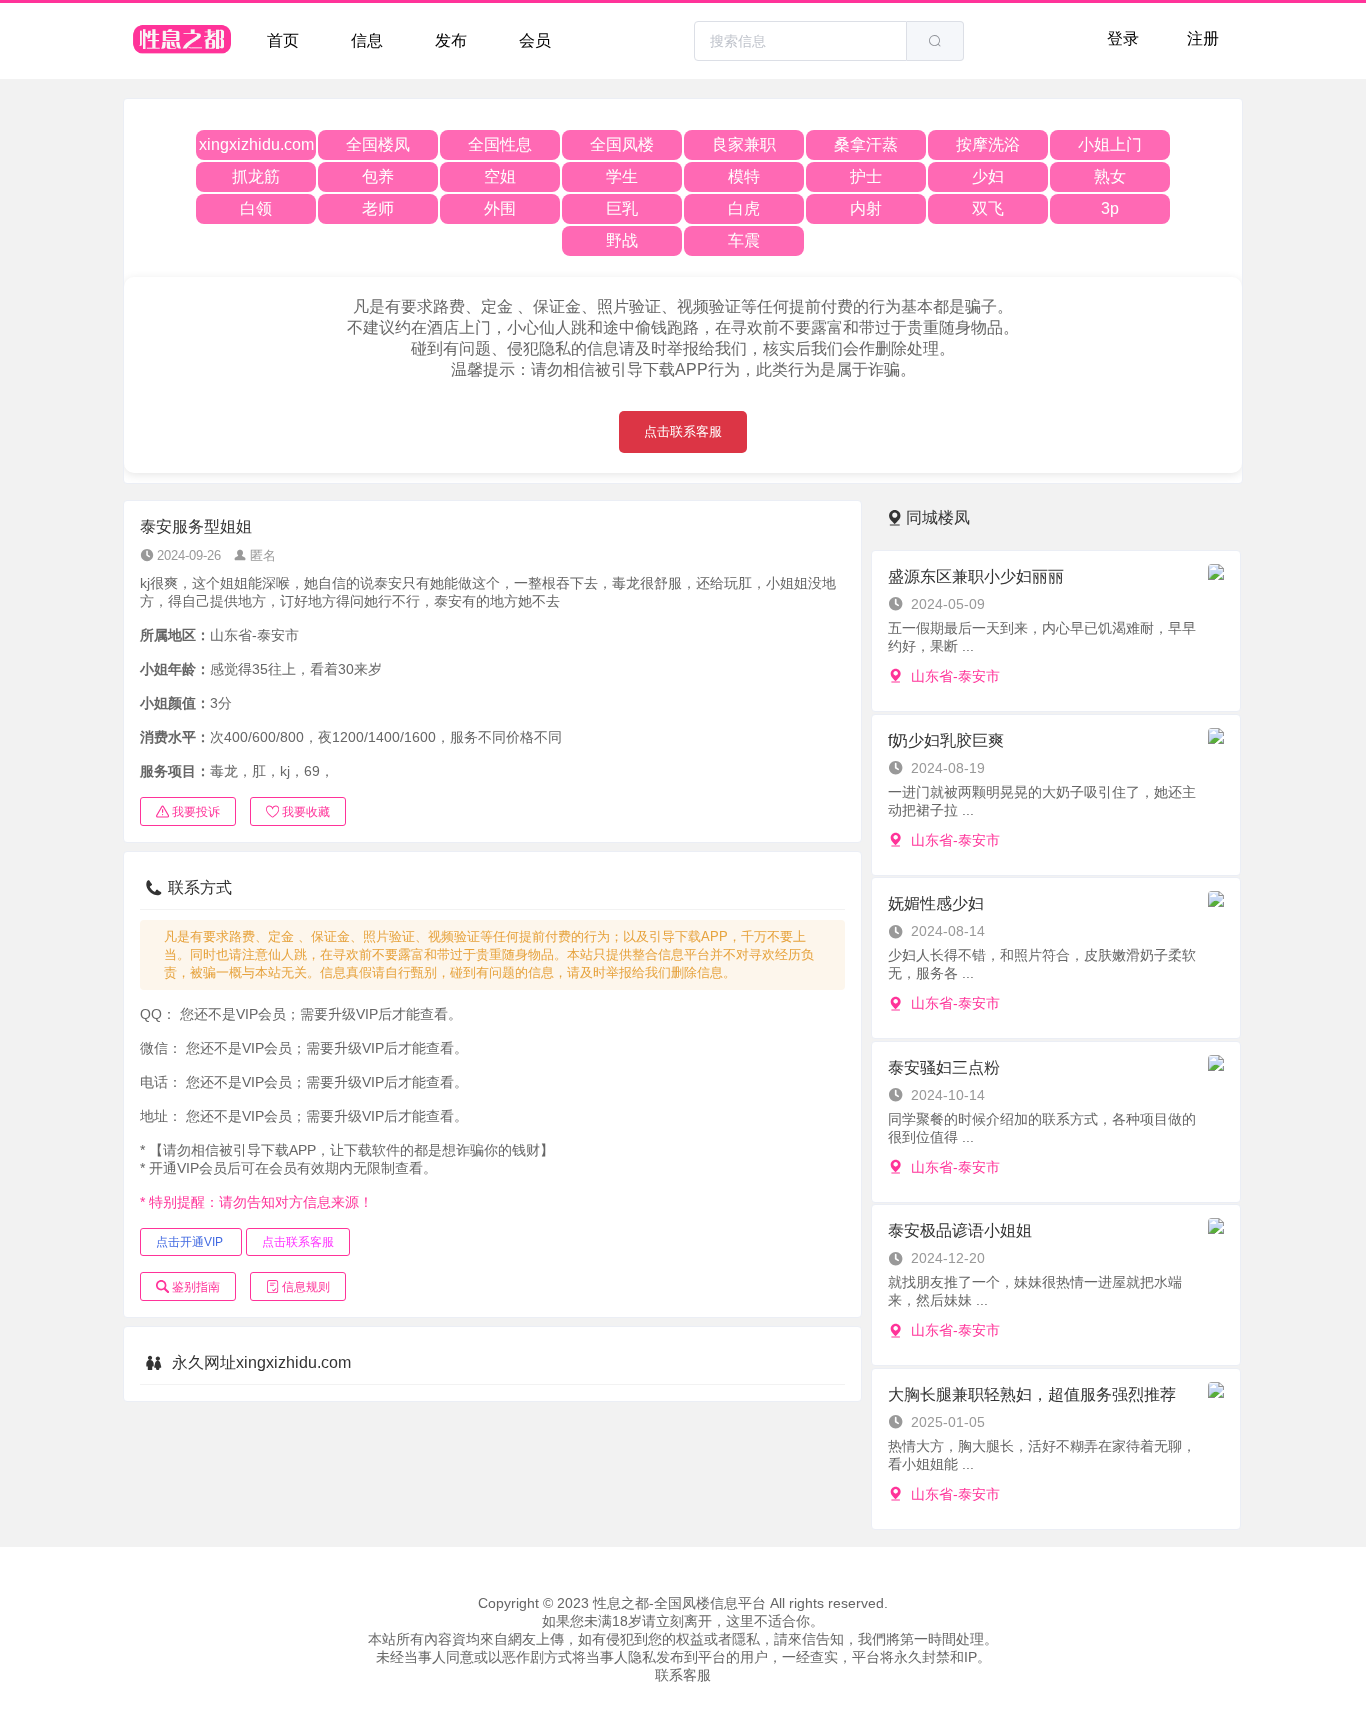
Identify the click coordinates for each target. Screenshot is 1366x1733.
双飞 (988, 208)
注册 (1203, 38)
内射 (866, 208)
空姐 (500, 176)
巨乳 (622, 208)
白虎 (744, 208)
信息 (367, 40)
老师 (378, 208)
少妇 (988, 176)
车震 (744, 240)
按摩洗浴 (988, 144)
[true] (935, 41)
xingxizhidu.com (256, 144)
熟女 (1110, 176)
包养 (378, 176)
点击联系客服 (683, 431)
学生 (622, 176)
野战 (622, 240)
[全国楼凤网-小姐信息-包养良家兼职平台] (183, 41)
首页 (283, 40)
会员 (535, 40)
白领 (256, 208)
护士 (866, 176)
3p (1110, 208)
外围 (500, 208)
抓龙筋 (256, 176)
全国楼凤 (378, 144)
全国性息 (500, 144)
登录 (1123, 38)
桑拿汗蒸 (866, 144)
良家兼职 (744, 144)
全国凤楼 (622, 144)
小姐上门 (1110, 144)
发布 (451, 40)
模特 (744, 176)
